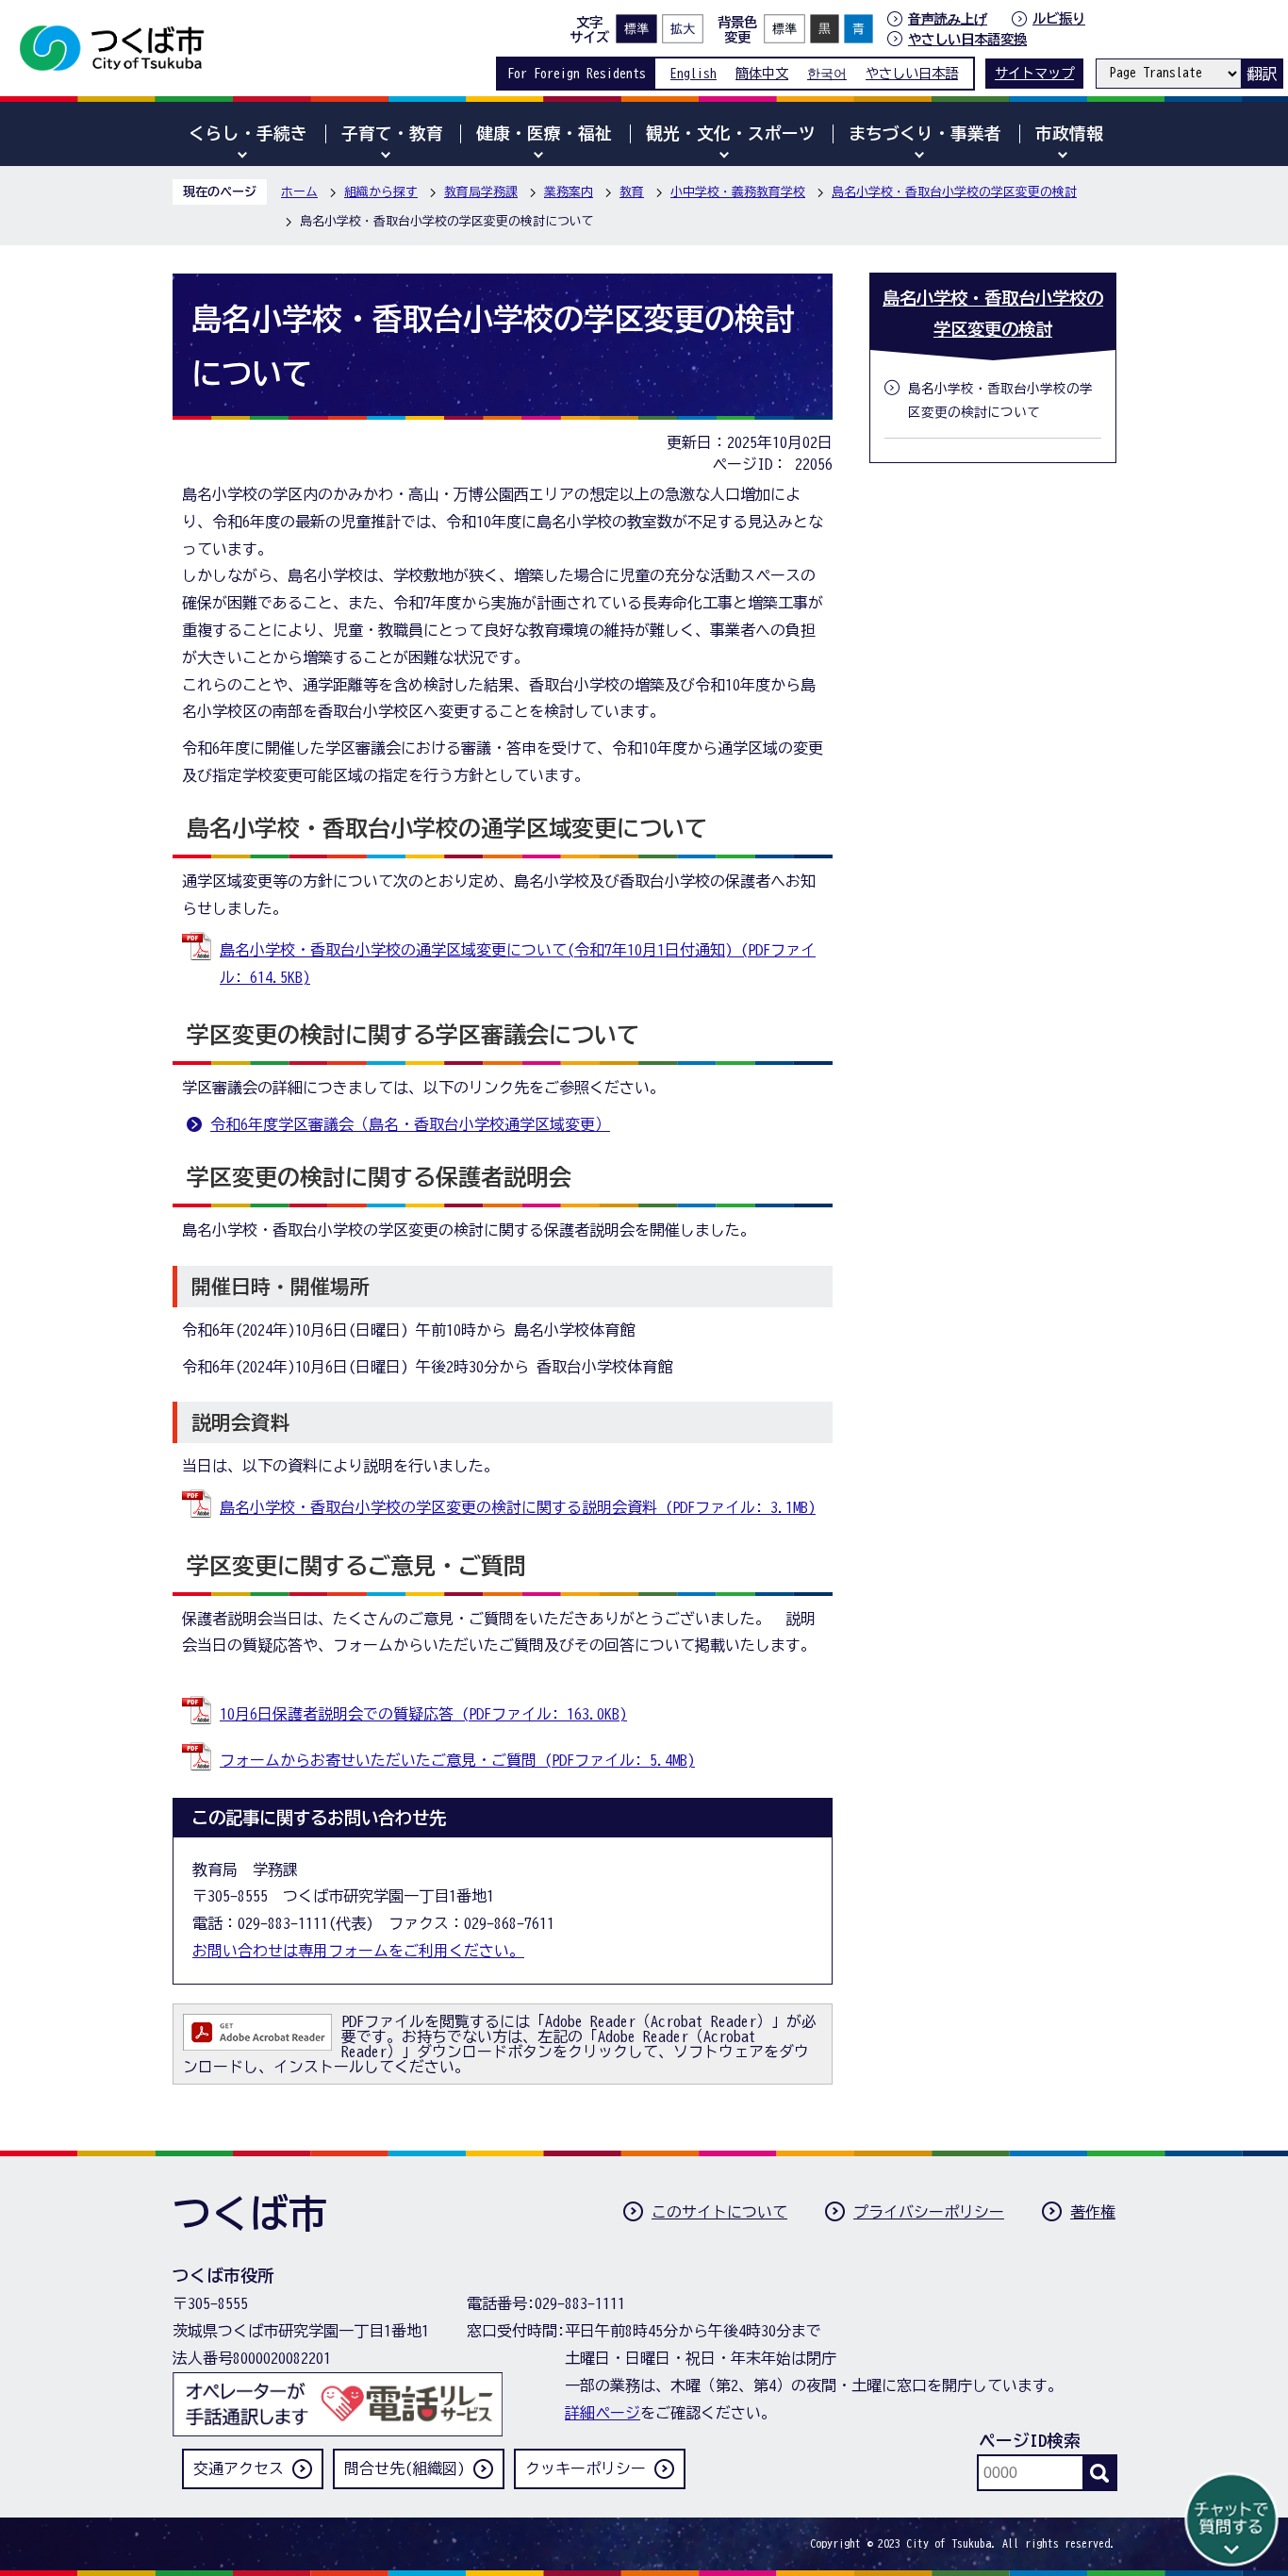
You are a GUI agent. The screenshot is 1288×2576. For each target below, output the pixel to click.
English (694, 73)
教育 (632, 192)
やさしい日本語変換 (967, 39)
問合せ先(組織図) (405, 2468)
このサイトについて (719, 2212)
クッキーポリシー (586, 2468)
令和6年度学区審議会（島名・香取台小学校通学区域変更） (410, 1124)
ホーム (299, 192)
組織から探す (381, 192)
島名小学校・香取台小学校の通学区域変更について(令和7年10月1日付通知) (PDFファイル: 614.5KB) (518, 964)
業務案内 (569, 192)
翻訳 (1262, 74)
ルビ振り (1059, 18)
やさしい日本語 (912, 73)
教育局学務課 (481, 192)
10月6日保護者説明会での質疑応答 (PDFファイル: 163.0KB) (423, 1714)
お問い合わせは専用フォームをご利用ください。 (358, 1951)
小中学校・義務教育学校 (738, 192)
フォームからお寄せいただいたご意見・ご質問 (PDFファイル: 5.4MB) (457, 1760)
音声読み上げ (948, 19)
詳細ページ (603, 2413)
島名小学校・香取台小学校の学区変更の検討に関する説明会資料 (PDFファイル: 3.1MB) (518, 1507)
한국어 (827, 73)
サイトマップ (1034, 73)
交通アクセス (239, 2468)
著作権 (1093, 2212)
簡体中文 (762, 73)
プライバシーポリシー (929, 2212)
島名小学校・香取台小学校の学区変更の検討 (954, 192)
